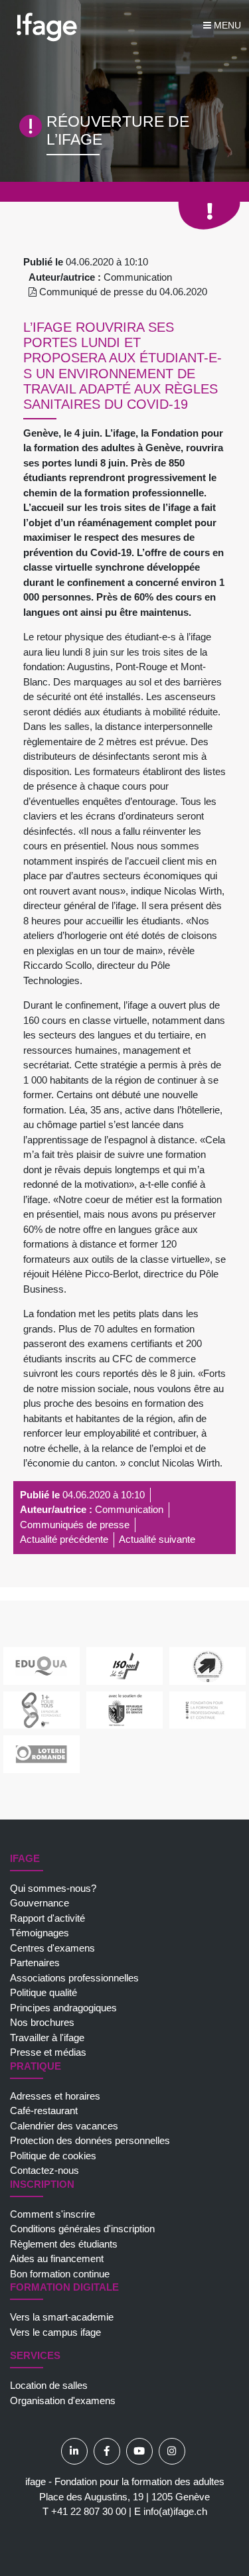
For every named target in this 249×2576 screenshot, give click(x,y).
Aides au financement (57, 2258)
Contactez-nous (44, 2170)
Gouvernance (40, 1903)
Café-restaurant (44, 2111)
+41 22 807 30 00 (89, 2511)
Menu (226, 25)
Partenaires (35, 1963)
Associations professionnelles (74, 1978)
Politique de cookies (53, 2156)
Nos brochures (42, 2022)
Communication (138, 277)
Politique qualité (43, 1992)
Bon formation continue (60, 2274)
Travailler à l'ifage (47, 2038)
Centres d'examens (52, 1948)
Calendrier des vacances (64, 2126)
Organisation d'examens (63, 2400)
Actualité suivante (157, 1539)
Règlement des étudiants (64, 2244)
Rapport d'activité (47, 1918)
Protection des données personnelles (90, 2140)
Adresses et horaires (55, 2096)
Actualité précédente (64, 1539)
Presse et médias (48, 2052)
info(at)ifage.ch (175, 2511)
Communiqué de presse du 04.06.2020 (122, 292)
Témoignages (40, 1933)
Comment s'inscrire (52, 2214)
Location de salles (49, 2385)
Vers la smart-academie (62, 2317)
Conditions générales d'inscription (82, 2229)
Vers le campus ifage (55, 2332)
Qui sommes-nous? (53, 1888)
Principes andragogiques (63, 2008)
